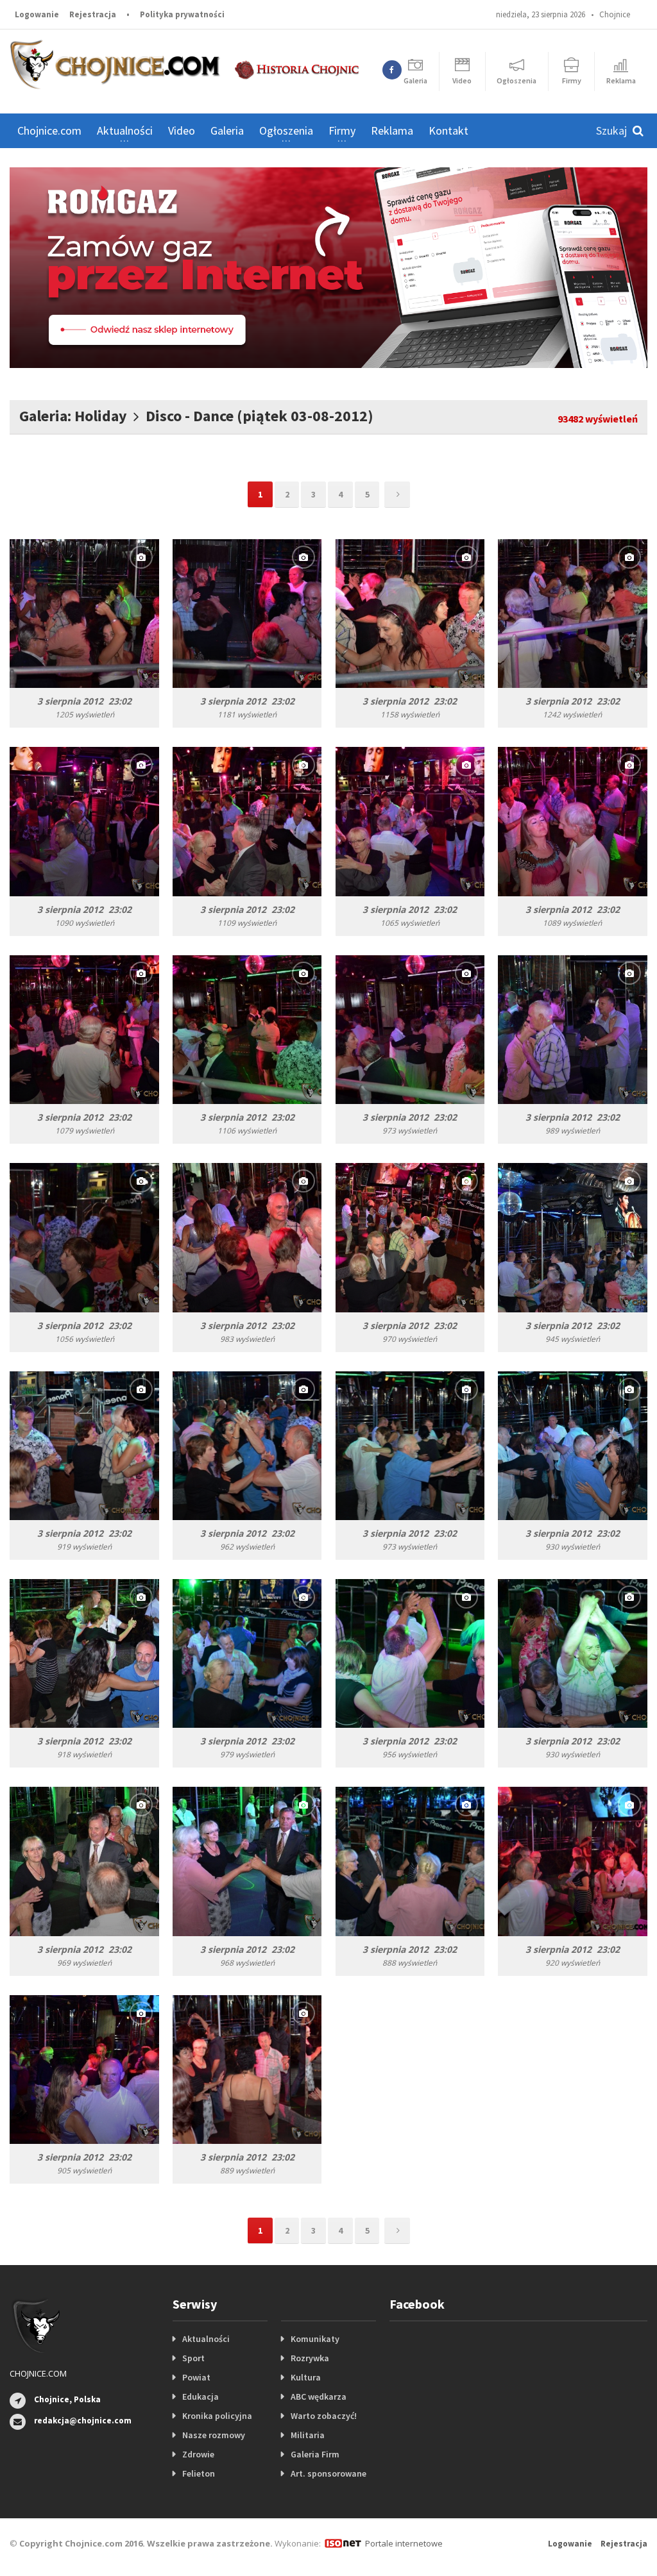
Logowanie (37, 14)
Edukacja (201, 2396)
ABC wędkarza (319, 2396)
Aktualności (206, 2339)
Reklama (392, 130)
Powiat (196, 2377)
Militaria (308, 2435)
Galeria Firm (315, 2454)
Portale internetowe (404, 2543)
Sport (193, 2358)
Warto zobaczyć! (324, 2416)
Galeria (227, 130)
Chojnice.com (49, 130)
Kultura (306, 2377)
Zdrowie (198, 2454)
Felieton (199, 2473)
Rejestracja (93, 14)
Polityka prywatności (182, 14)
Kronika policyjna (217, 2416)
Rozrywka (310, 2358)
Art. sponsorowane (328, 2473)
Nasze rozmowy (214, 2435)
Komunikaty (315, 2339)
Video (182, 130)
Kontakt (448, 130)
